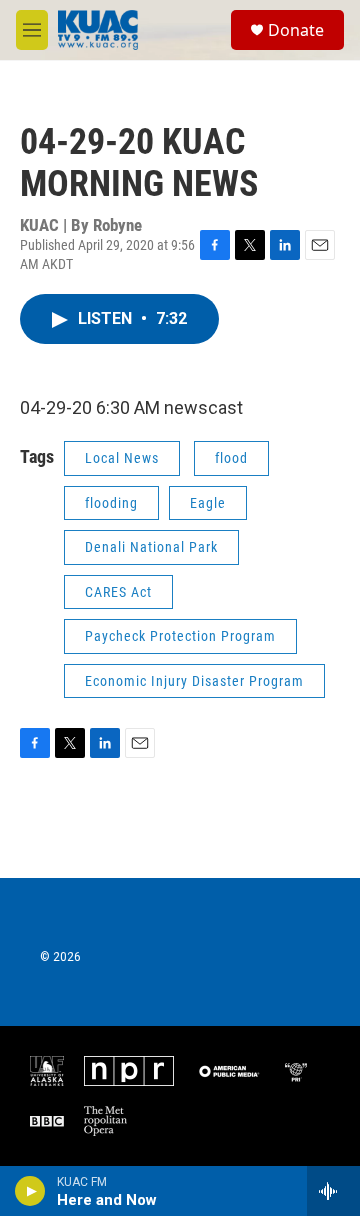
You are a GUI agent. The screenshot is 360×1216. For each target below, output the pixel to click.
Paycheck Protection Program (180, 636)
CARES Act (118, 592)
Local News (122, 458)
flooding (111, 503)
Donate (296, 30)
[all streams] (333, 1191)
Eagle (208, 503)
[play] (30, 1191)
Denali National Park (151, 547)
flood (231, 458)
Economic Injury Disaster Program (194, 681)
